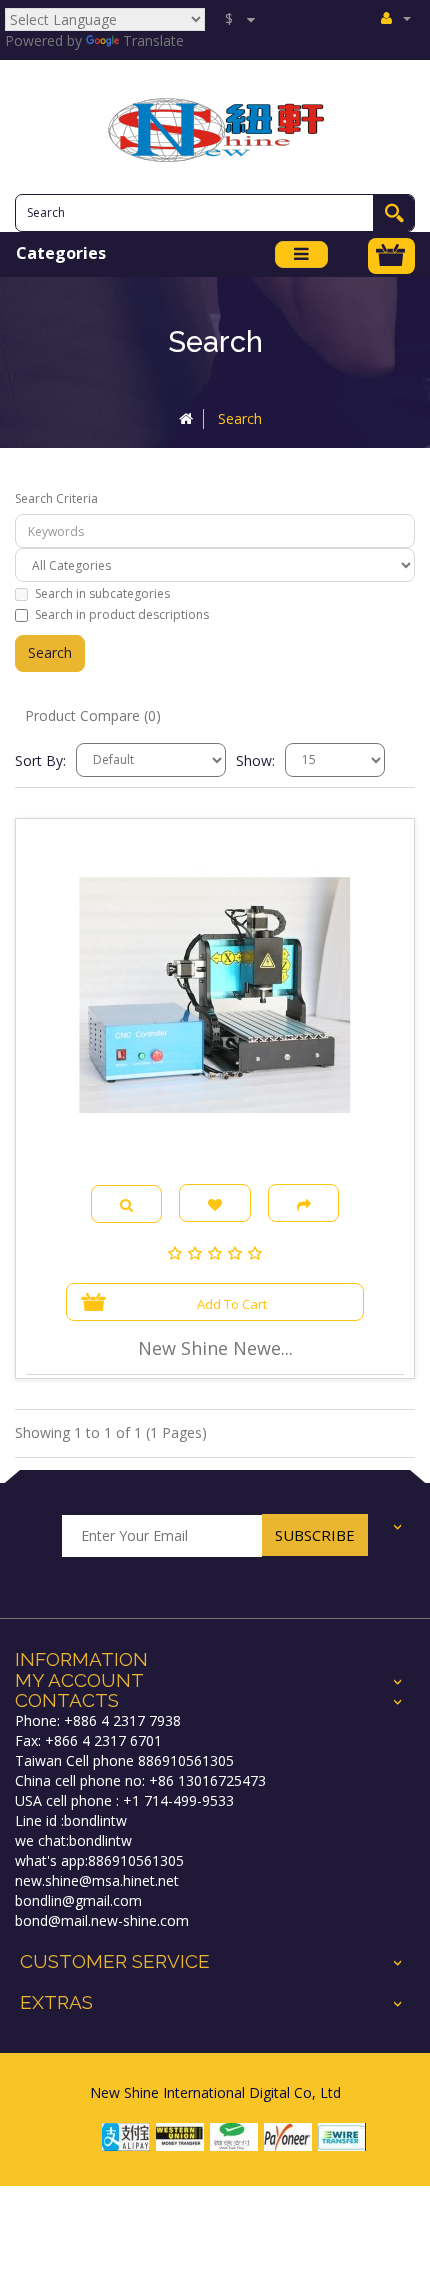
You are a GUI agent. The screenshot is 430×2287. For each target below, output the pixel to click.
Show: (255, 760)
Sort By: (40, 760)
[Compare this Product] (304, 1203)
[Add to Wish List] (215, 1203)
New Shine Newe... (215, 1348)
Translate (153, 40)
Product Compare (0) (93, 715)
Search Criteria (56, 498)
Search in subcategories (102, 593)
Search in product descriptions (122, 614)
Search (240, 418)
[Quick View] (126, 1204)
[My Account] (396, 17)
